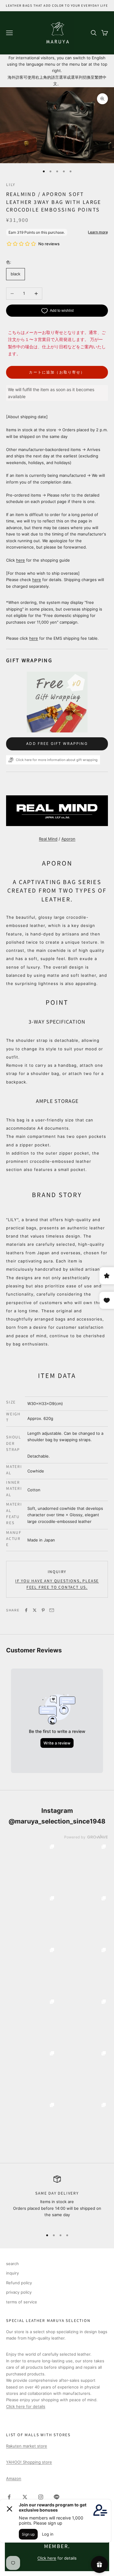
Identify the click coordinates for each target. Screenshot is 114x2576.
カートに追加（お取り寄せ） (57, 372)
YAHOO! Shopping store (29, 2462)
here (21, 560)
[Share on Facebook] (26, 1610)
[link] (31, 1867)
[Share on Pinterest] (43, 1610)
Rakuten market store (27, 2446)
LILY (11, 184)
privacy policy (19, 2292)
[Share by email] (52, 1610)
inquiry (57, 1571)
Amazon (14, 2478)
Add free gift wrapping (57, 744)
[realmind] (57, 810)
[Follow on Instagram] (41, 2497)
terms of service (22, 2302)
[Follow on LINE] (57, 2497)
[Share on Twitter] (35, 1610)
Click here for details (26, 2406)
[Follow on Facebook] (9, 2497)
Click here (47, 2558)
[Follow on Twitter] (25, 2497)
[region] (57, 2200)
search (12, 2264)
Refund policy (19, 2283)
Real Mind (48, 839)
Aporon (68, 839)
